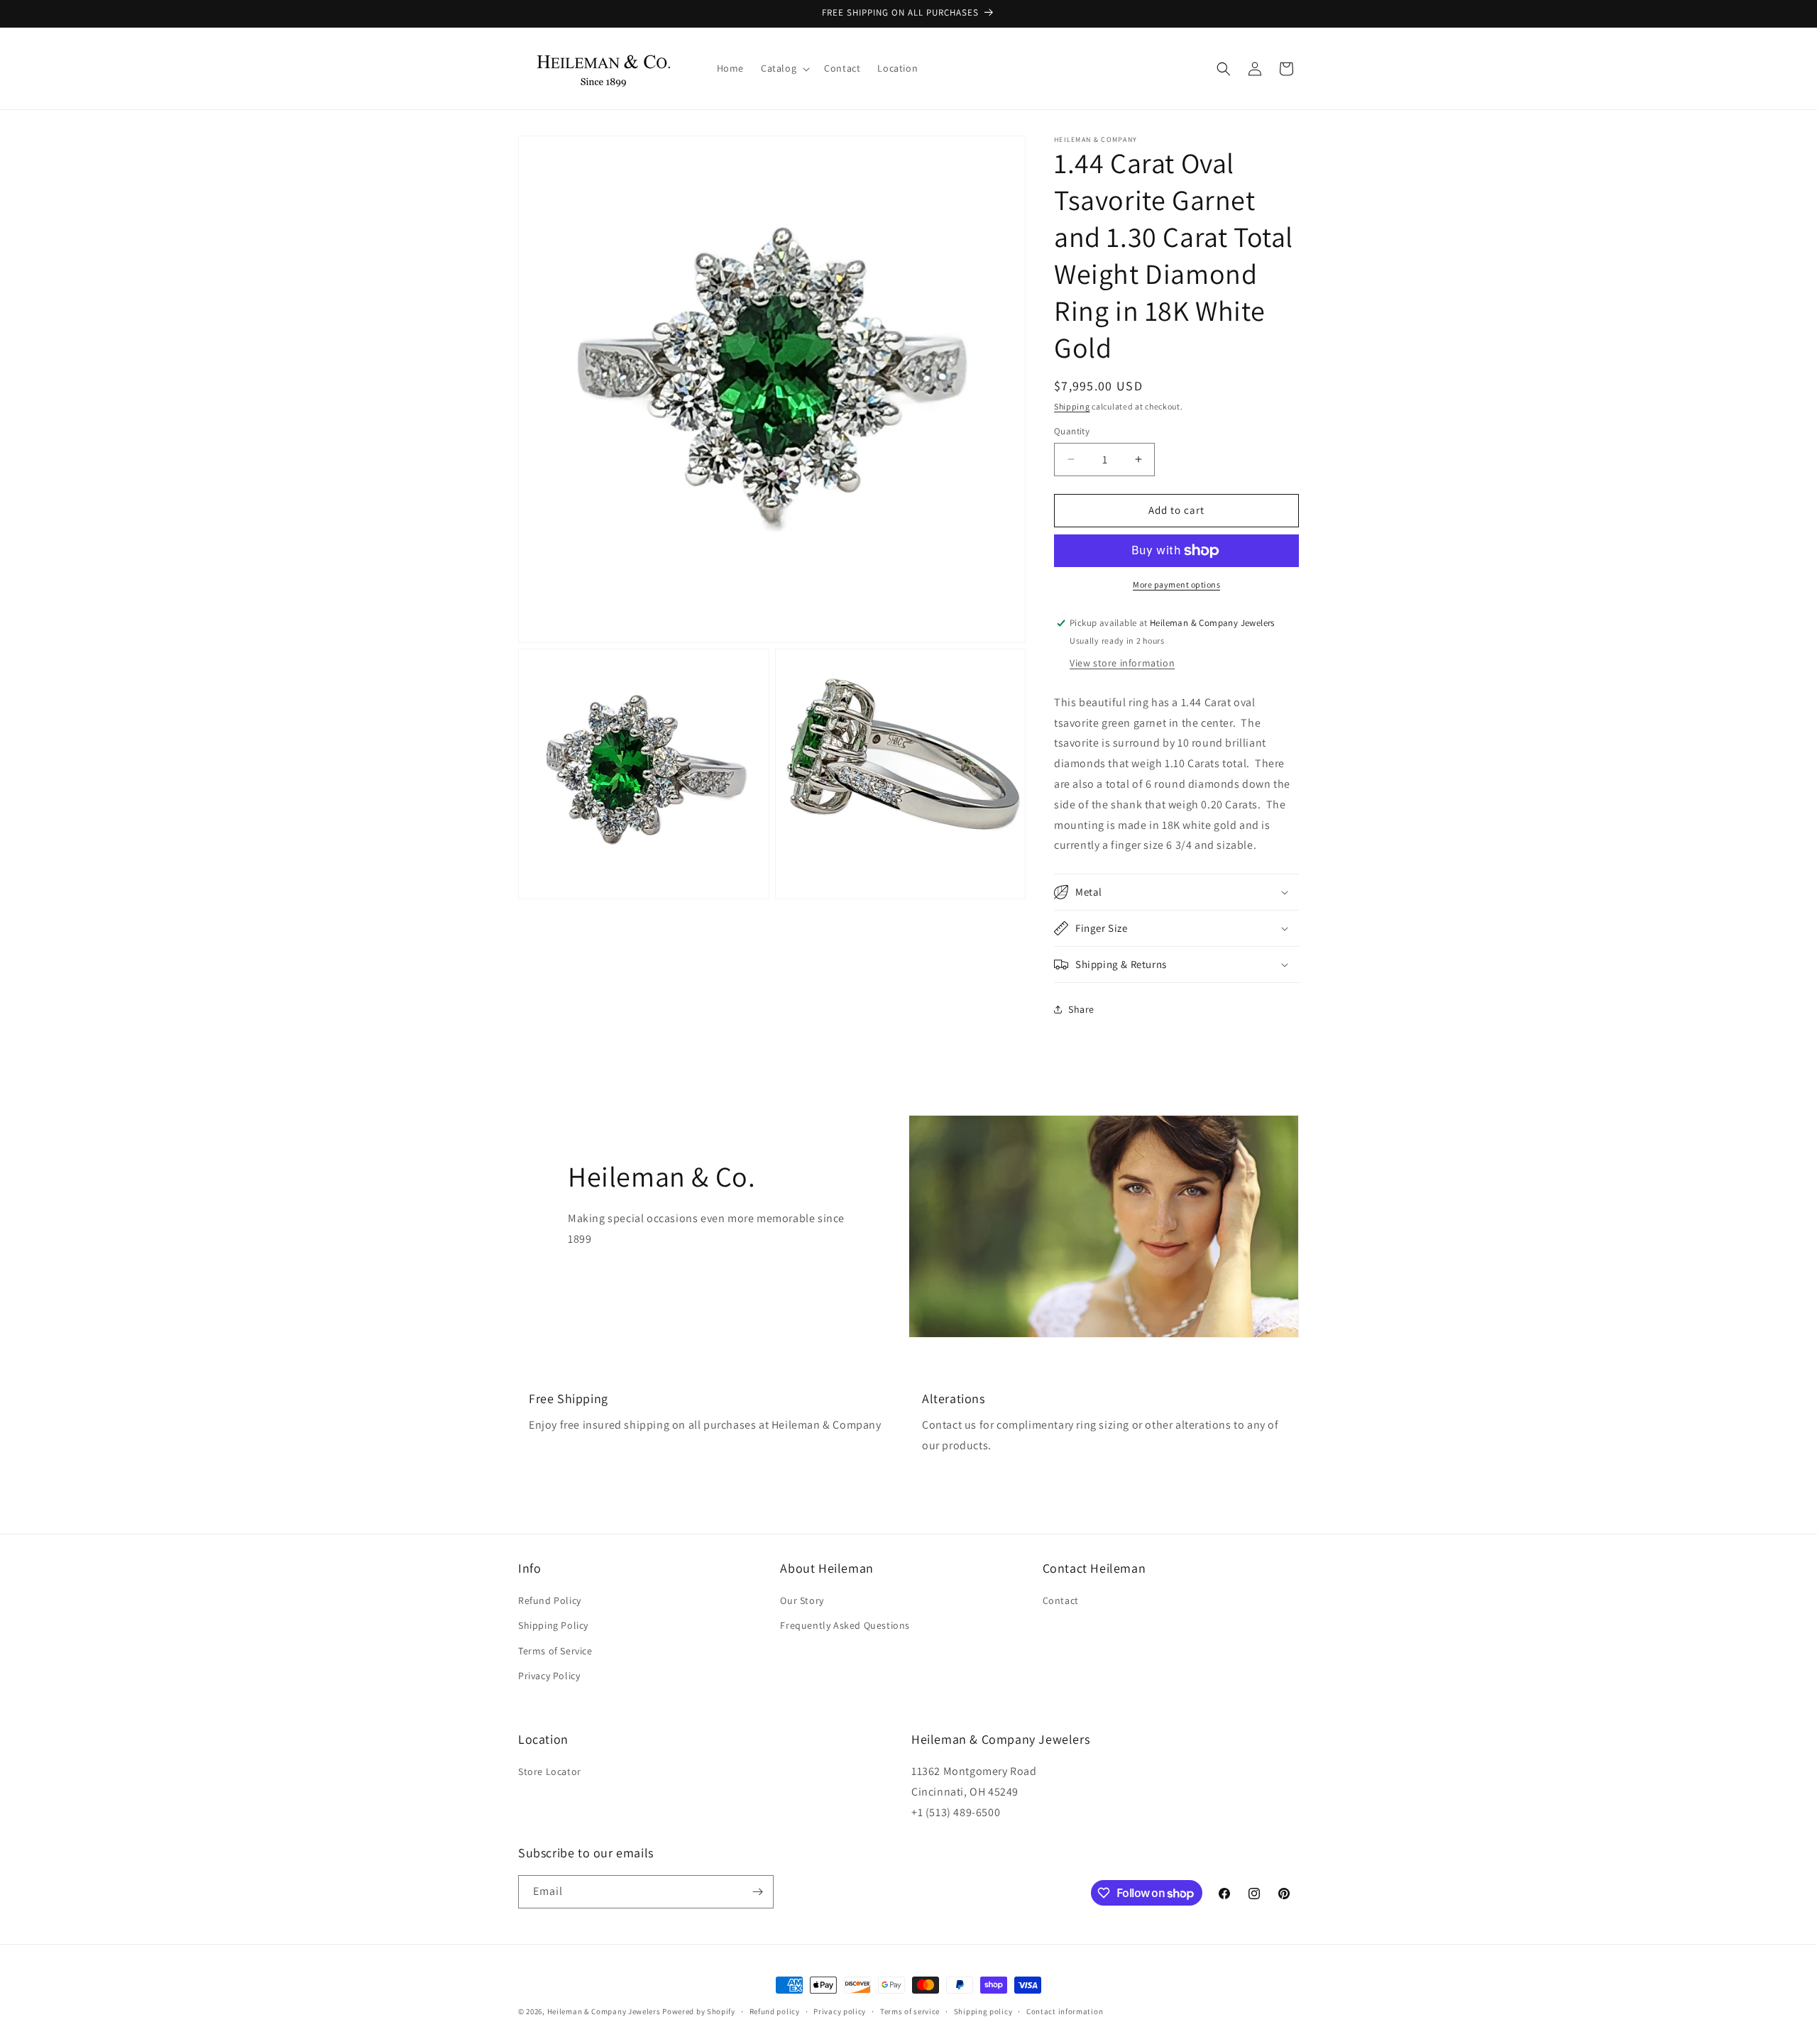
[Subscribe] (757, 1892)
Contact (1061, 1600)
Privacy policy (840, 2011)
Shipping (1072, 406)
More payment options (1176, 584)
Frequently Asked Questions (845, 1625)
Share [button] (1081, 1009)
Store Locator (550, 1771)
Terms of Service (555, 1651)
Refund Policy (550, 1600)
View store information (1122, 663)
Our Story (802, 1600)
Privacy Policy (549, 1676)
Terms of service (910, 2011)
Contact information (1065, 2011)
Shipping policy (983, 2011)
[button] (784, 68)
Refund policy (775, 2011)
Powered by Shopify (699, 2011)
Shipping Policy (553, 1625)
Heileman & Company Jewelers (604, 2011)
